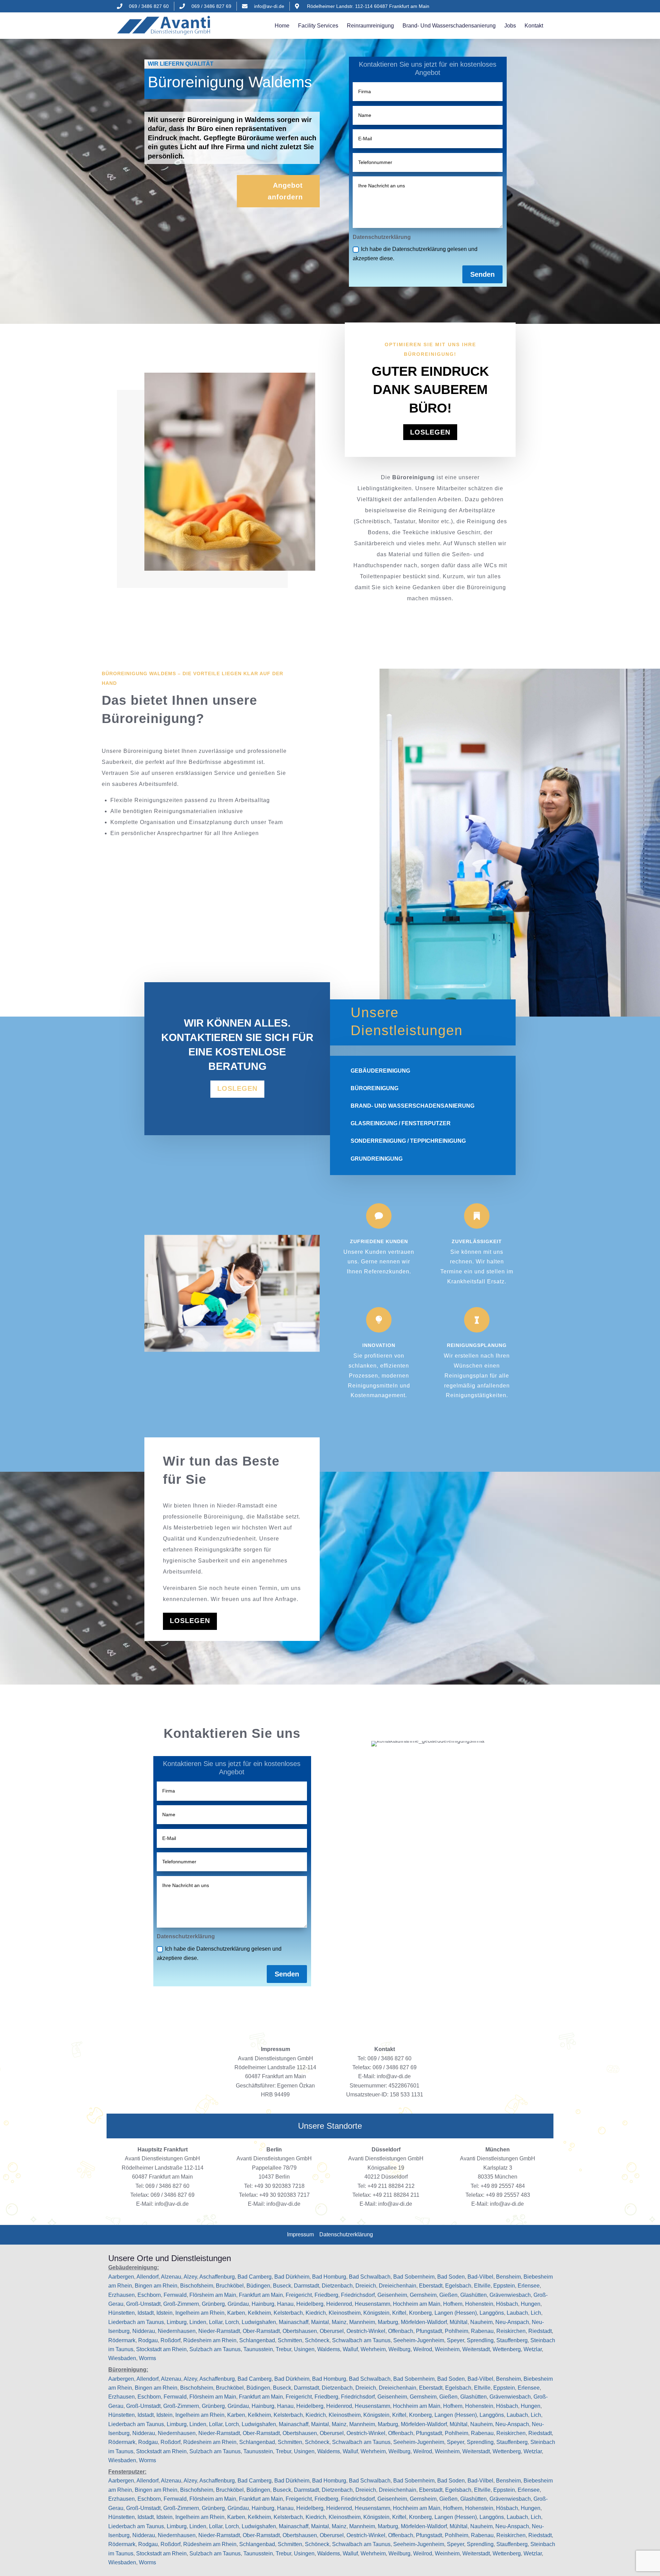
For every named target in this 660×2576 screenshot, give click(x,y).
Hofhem (453, 2304)
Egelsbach (458, 2286)
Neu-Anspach (512, 2322)
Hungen (531, 2304)
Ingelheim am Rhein (200, 2313)
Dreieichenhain (398, 2286)
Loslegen (430, 432)
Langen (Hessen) (456, 2313)
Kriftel (399, 2313)
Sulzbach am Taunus (215, 2349)
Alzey (190, 2277)
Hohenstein (479, 2304)
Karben (236, 2313)
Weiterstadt (476, 2349)
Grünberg (213, 2304)
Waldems (329, 2349)
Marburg (388, 2322)
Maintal (320, 2322)
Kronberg (420, 2313)
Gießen (448, 2295)
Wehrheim (373, 2349)
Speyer (455, 2340)
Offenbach (401, 2331)
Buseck (282, 2286)
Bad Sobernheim (414, 2277)
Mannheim (362, 2322)
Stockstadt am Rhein (161, 2349)
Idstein (164, 2313)
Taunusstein (258, 2349)
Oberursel (332, 2331)
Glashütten (474, 2295)
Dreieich (366, 2286)
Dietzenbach (337, 2286)
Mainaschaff (294, 2322)
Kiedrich (316, 2313)
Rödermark (122, 2340)
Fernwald (175, 2295)
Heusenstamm (372, 2304)
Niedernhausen (177, 2331)
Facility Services (318, 26)
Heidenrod (339, 2304)
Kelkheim (259, 2313)
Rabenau (482, 2331)
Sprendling (480, 2340)
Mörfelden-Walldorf (424, 2322)
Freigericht (299, 2295)
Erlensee (529, 2286)
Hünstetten (122, 2313)
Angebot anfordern (285, 191)
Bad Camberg (255, 2277)
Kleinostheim (345, 2313)
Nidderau (144, 2331)
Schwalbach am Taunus (361, 2340)
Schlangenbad (257, 2340)
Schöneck (317, 2340)
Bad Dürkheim (292, 2277)
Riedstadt (540, 2331)
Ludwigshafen (259, 2322)
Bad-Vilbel (480, 2277)
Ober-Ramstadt (261, 2331)
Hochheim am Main (417, 2304)
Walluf (350, 2349)
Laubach (517, 2313)
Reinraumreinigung (370, 26)
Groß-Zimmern (181, 2304)
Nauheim (481, 2322)
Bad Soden (451, 2277)
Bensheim (508, 2277)
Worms (147, 2358)
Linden (198, 2322)
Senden (482, 274)
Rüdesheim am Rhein (210, 2340)
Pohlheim (456, 2331)
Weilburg (399, 2349)
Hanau (285, 2304)
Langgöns (492, 2313)
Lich (536, 2313)
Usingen (304, 2349)
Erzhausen (122, 2295)
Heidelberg (310, 2304)
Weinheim (447, 2349)
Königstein (376, 2313)
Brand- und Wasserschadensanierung (449, 26)
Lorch (232, 2322)
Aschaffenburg (217, 2277)
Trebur (283, 2349)
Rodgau (148, 2340)
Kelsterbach (288, 2313)
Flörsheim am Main (213, 2295)
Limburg (177, 2322)
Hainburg (263, 2304)
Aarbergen (121, 2277)
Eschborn (149, 2295)
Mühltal (459, 2322)
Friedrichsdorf (358, 2295)
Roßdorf (170, 2340)
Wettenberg (507, 2349)
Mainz (339, 2322)
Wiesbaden (122, 2358)
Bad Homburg (329, 2277)
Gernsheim (423, 2295)
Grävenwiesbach (510, 2295)
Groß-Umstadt (143, 2304)
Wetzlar (533, 2349)
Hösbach (507, 2304)
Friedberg (326, 2295)
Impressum (300, 2234)
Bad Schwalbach (370, 2277)
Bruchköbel (230, 2286)
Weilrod (423, 2349)
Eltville (482, 2286)
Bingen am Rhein (156, 2286)
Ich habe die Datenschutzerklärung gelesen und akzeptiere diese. (415, 254)
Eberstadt (431, 2286)
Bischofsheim (197, 2286)
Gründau (238, 2304)
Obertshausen (300, 2331)
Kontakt (534, 26)
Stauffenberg (512, 2340)
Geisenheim (392, 2295)
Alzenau (171, 2277)
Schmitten (290, 2340)
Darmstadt (306, 2286)
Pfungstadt (429, 2331)
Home (282, 26)
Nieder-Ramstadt (219, 2331)
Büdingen (258, 2286)
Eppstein (504, 2286)
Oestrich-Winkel (366, 2331)
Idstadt (146, 2313)
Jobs (510, 26)
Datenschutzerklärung (346, 2234)
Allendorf (147, 2277)
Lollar (216, 2322)
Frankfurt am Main (261, 2295)
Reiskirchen (511, 2331)
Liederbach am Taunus (136, 2322)
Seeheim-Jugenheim (419, 2340)
